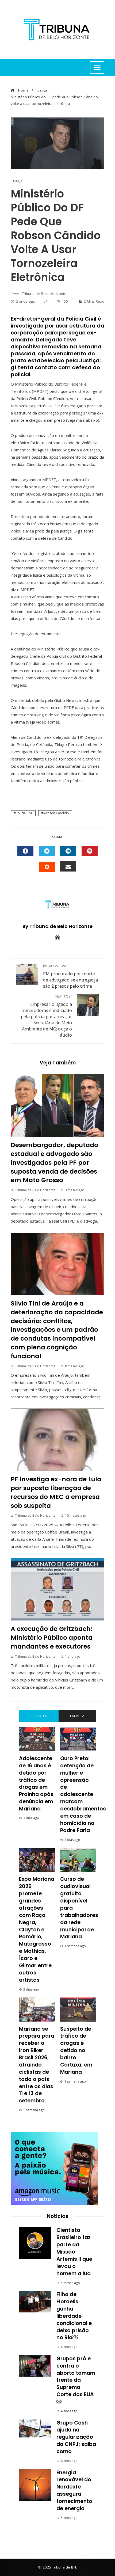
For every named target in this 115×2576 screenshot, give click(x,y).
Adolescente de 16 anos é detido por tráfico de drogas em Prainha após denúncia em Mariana (36, 1784)
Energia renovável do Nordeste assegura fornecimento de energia (74, 2491)
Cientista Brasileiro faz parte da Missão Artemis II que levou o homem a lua (74, 2252)
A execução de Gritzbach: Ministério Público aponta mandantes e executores (52, 1637)
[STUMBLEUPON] (47, 867)
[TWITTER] (47, 851)
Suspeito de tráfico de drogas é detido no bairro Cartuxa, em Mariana (76, 2050)
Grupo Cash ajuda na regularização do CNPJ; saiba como (76, 2437)
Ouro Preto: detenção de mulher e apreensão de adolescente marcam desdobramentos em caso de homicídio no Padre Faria (83, 1794)
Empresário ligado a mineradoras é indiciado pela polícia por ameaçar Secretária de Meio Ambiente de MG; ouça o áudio (46, 1016)
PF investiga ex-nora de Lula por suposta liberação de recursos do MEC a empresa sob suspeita (56, 1492)
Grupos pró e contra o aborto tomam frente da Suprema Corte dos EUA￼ (76, 2380)
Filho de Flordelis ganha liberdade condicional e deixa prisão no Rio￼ (74, 2316)
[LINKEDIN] (68, 851)
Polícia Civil (24, 813)
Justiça (17, 181)
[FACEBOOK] (25, 851)
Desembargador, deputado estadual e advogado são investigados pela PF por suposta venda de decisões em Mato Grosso (54, 1162)
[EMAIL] (68, 866)
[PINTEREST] (90, 851)
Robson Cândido (56, 813)
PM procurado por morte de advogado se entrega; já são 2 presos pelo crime (70, 976)
